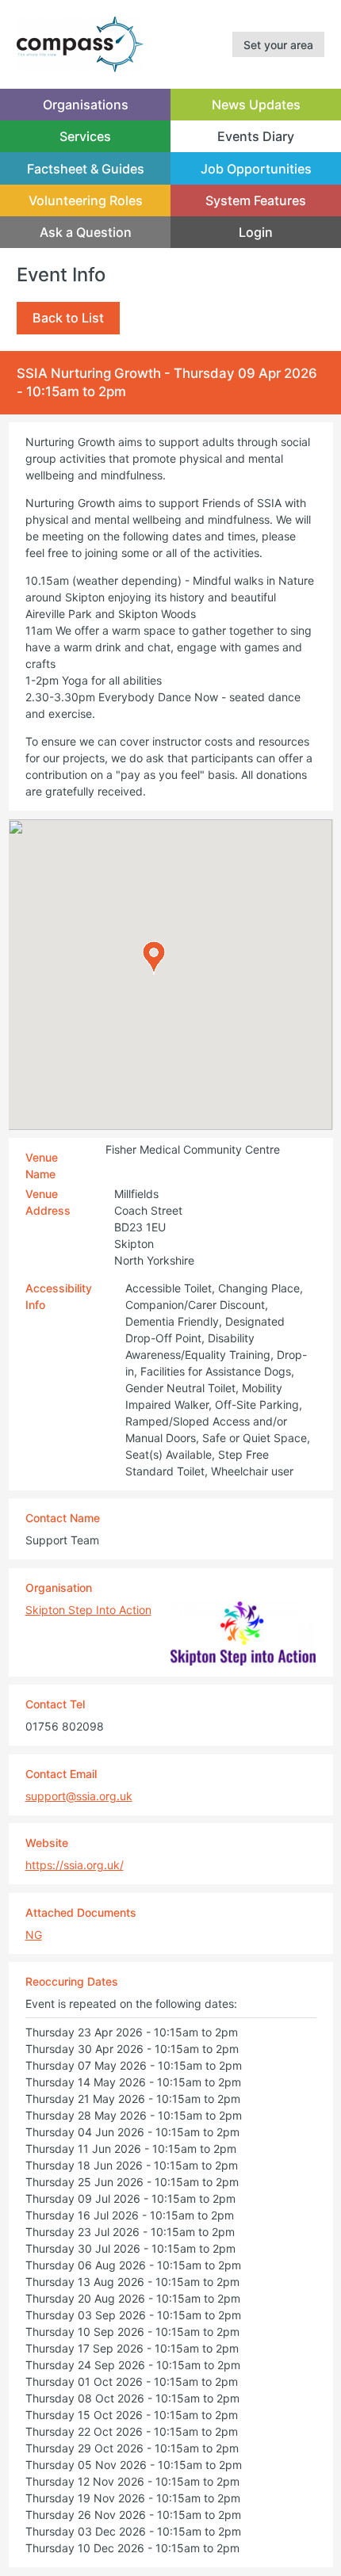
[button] (154, 958)
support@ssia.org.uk (79, 1796)
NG (34, 1935)
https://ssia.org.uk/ (75, 1865)
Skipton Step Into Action (88, 1610)
